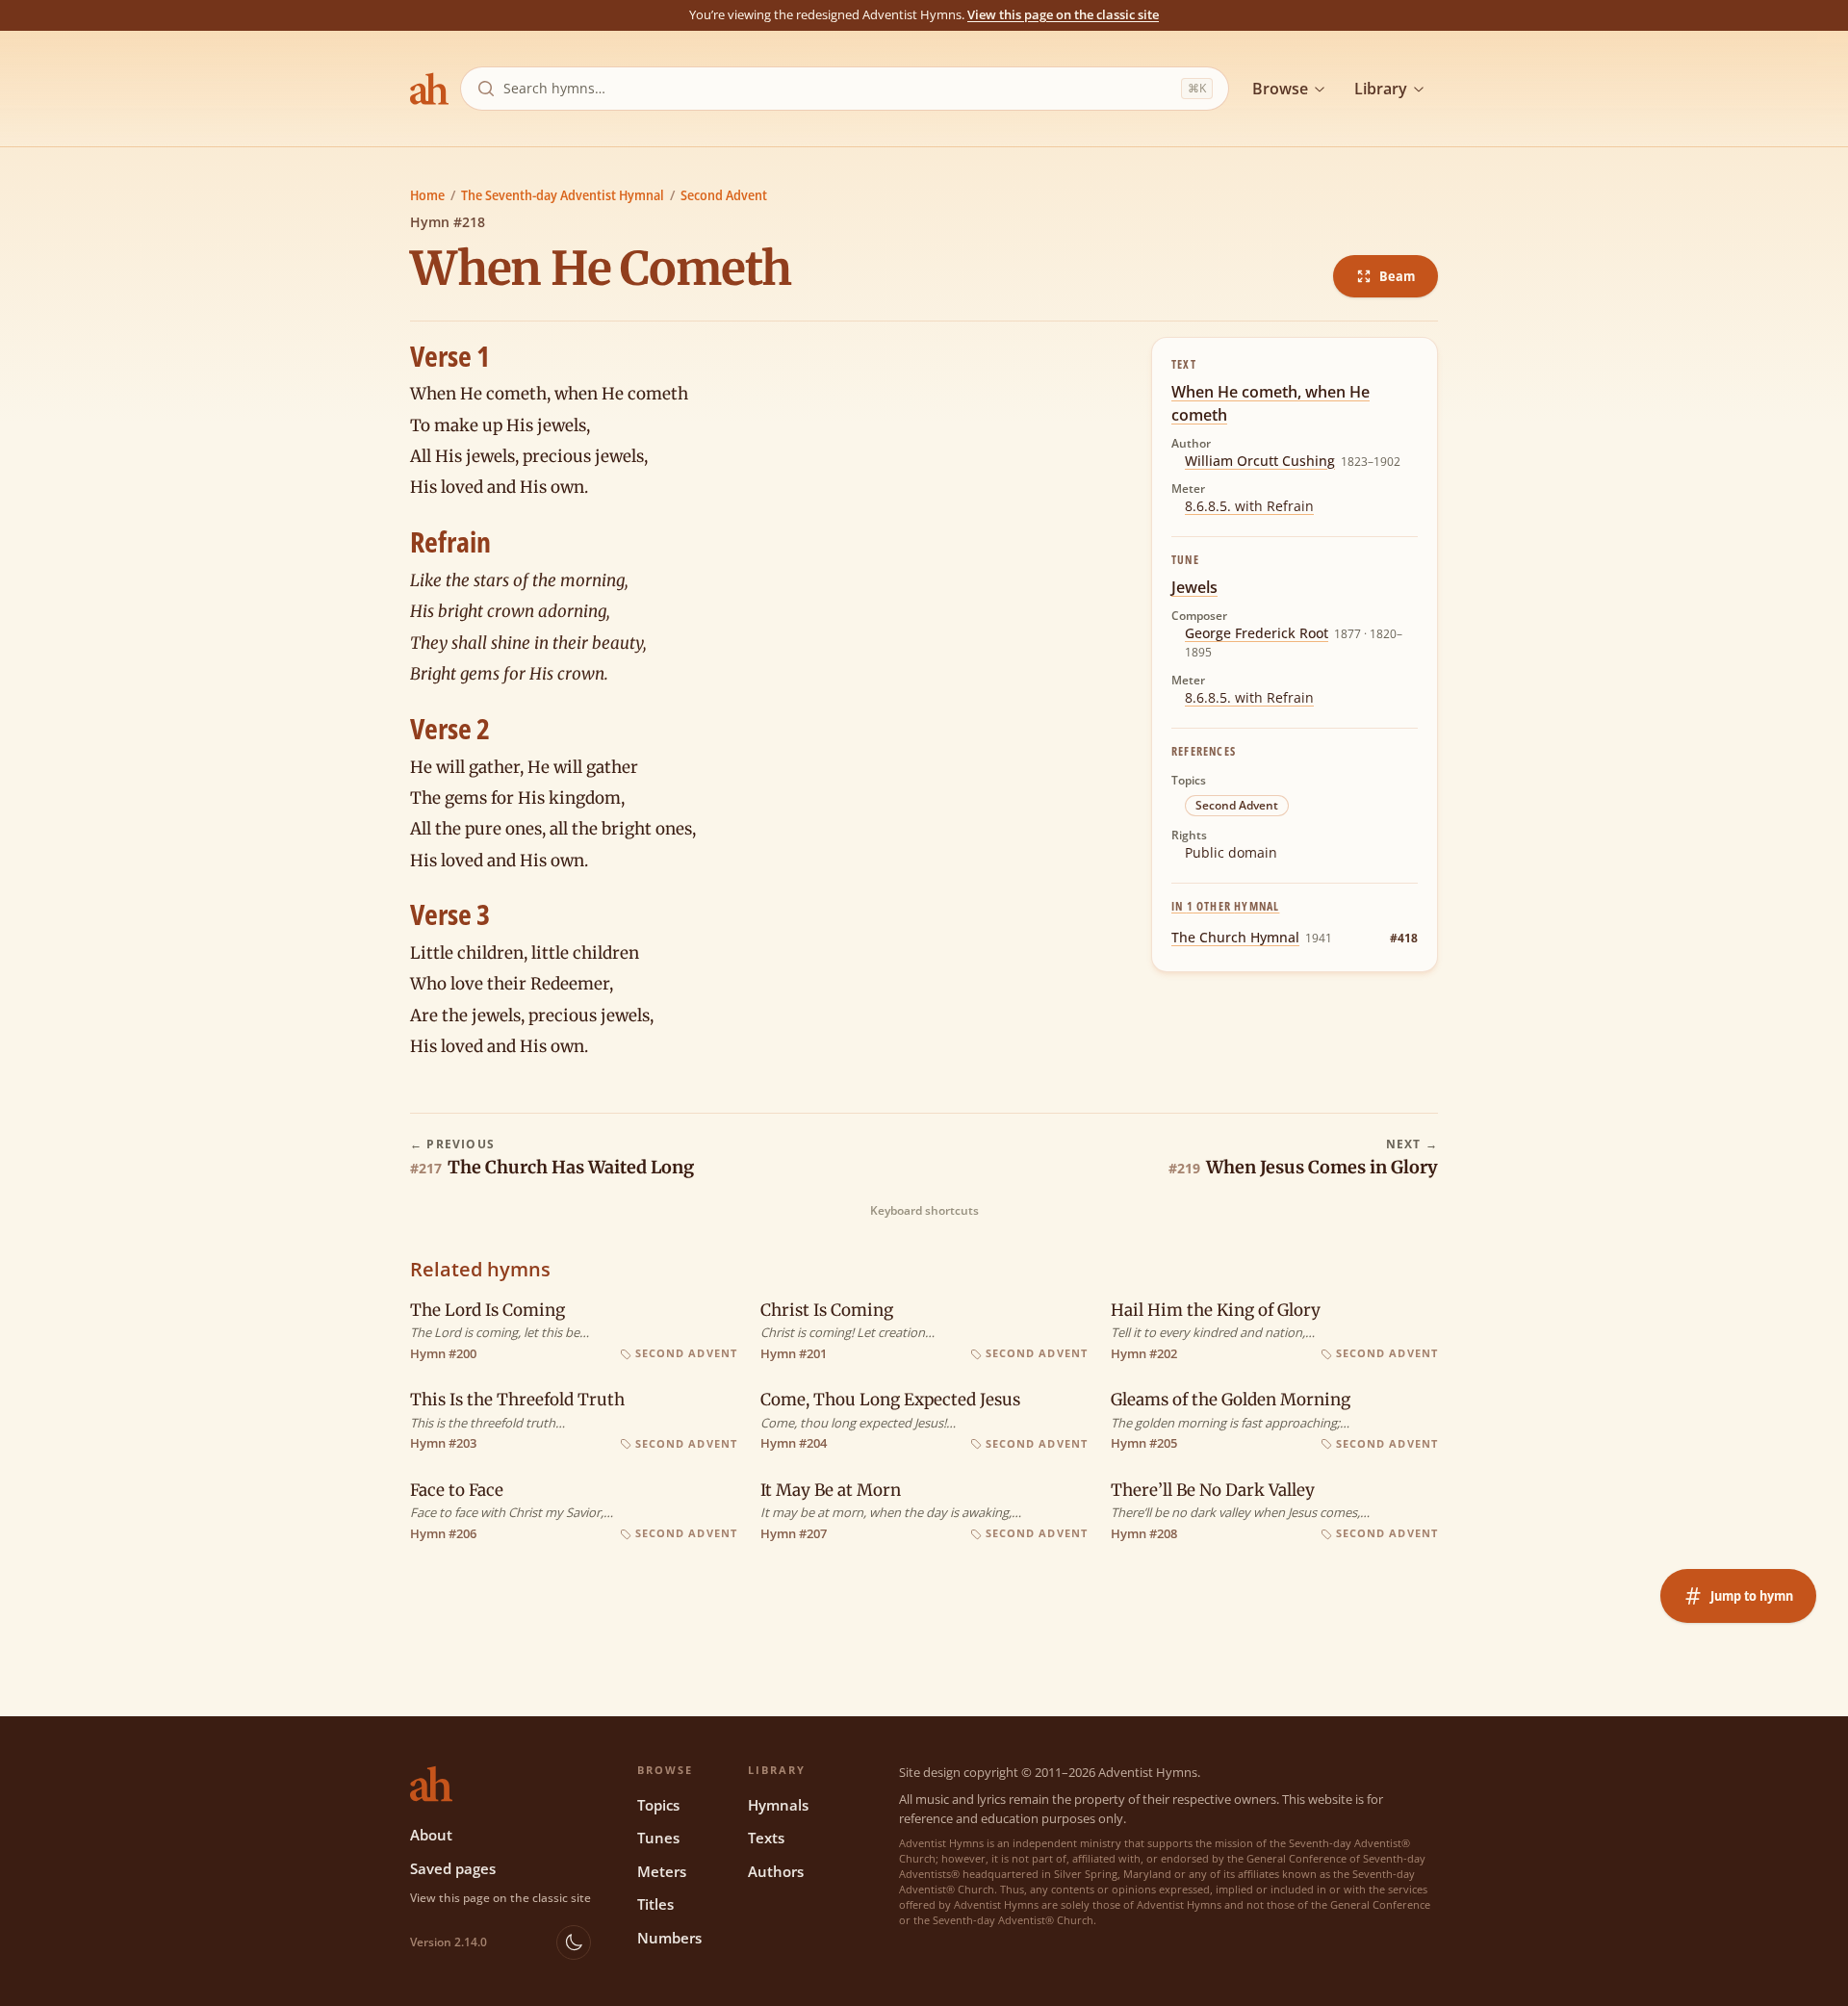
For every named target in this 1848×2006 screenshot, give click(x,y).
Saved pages (453, 1868)
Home (427, 195)
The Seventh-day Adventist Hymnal (563, 195)
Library (1381, 89)
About (431, 1835)
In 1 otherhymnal (1225, 906)
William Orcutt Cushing (1260, 461)
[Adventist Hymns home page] (429, 89)
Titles (655, 1904)
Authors (776, 1871)
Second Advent (724, 195)
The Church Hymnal (1235, 937)
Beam (1397, 276)
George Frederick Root (1257, 633)
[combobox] (838, 89)
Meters (662, 1871)
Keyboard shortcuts (924, 1211)
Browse (1280, 89)
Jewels (1194, 587)
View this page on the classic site (1063, 14)
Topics (658, 1805)
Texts (766, 1838)
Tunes (658, 1838)
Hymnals (778, 1805)
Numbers (669, 1938)
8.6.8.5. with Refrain (1249, 506)
